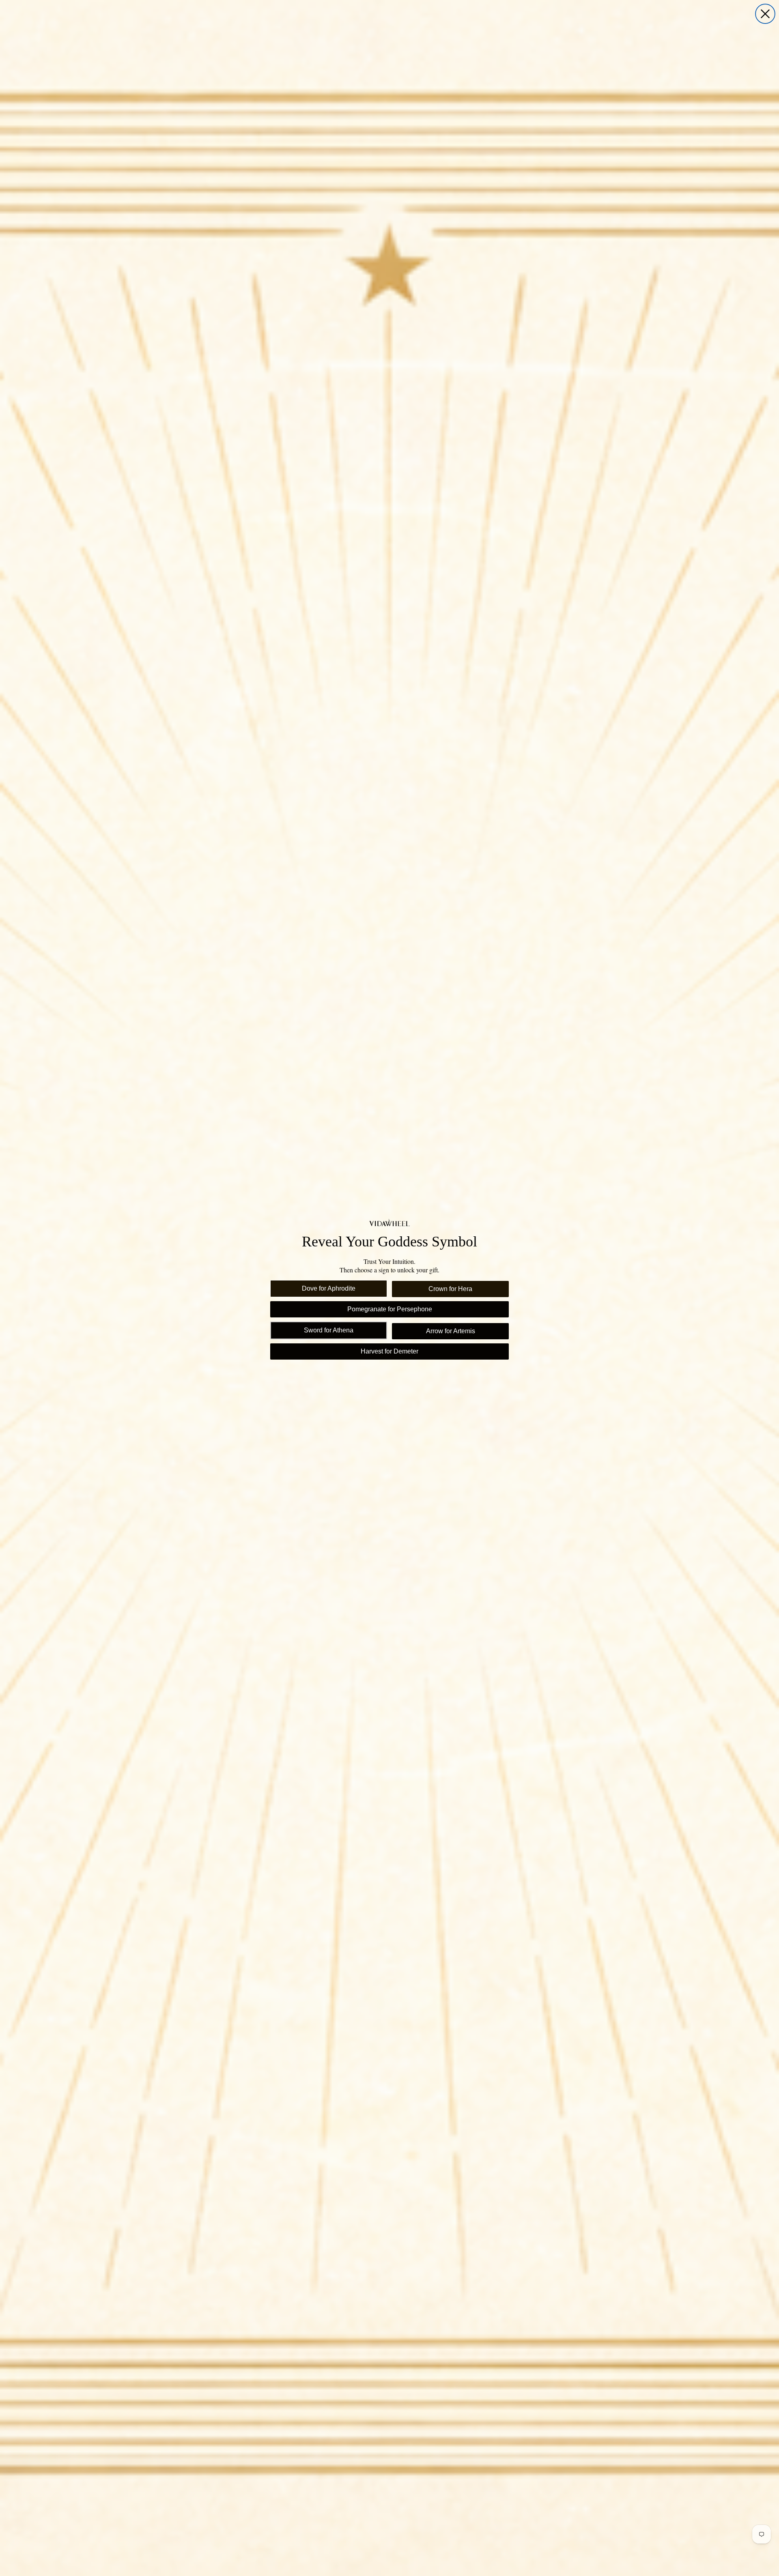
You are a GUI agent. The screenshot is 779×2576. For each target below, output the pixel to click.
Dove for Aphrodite (329, 1288)
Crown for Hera (450, 1289)
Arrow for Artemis (451, 1331)
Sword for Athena (329, 1330)
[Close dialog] (765, 14)
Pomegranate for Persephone (390, 1309)
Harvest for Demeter (389, 1351)
